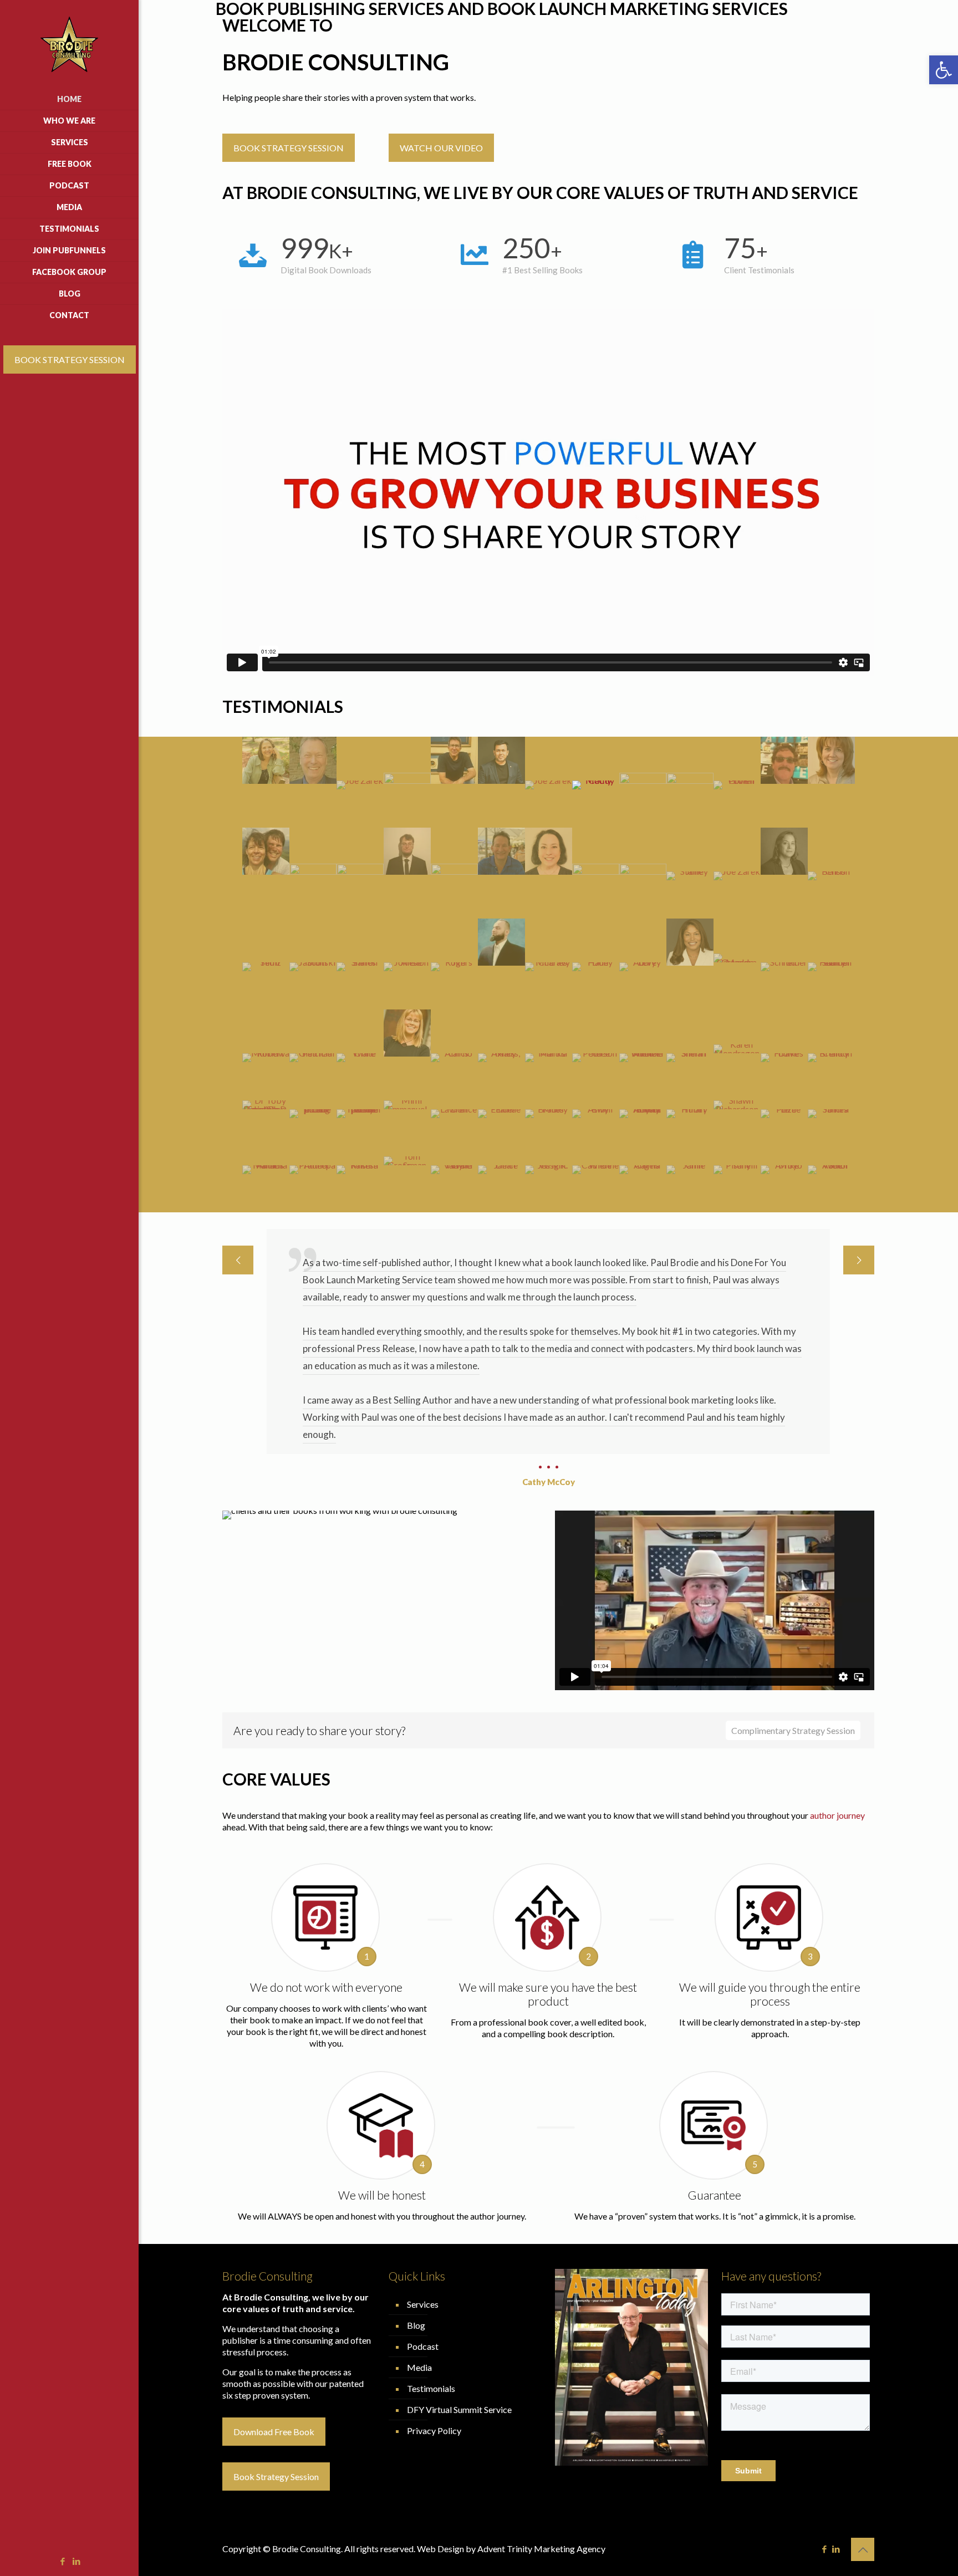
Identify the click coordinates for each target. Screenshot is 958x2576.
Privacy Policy (434, 2293)
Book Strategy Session (276, 2339)
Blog (416, 2188)
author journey (837, 1678)
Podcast (423, 2209)
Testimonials (431, 2251)
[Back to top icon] (863, 2412)
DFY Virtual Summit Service (459, 2272)
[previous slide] (238, 1260)
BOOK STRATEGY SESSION (70, 359)
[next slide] (859, 1260)
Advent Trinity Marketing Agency (541, 2411)
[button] (944, 70)
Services (423, 2167)
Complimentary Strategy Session (793, 1593)
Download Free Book (274, 2294)
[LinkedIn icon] (77, 2561)
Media (419, 2230)
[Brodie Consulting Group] (69, 44)
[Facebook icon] (63, 2561)
